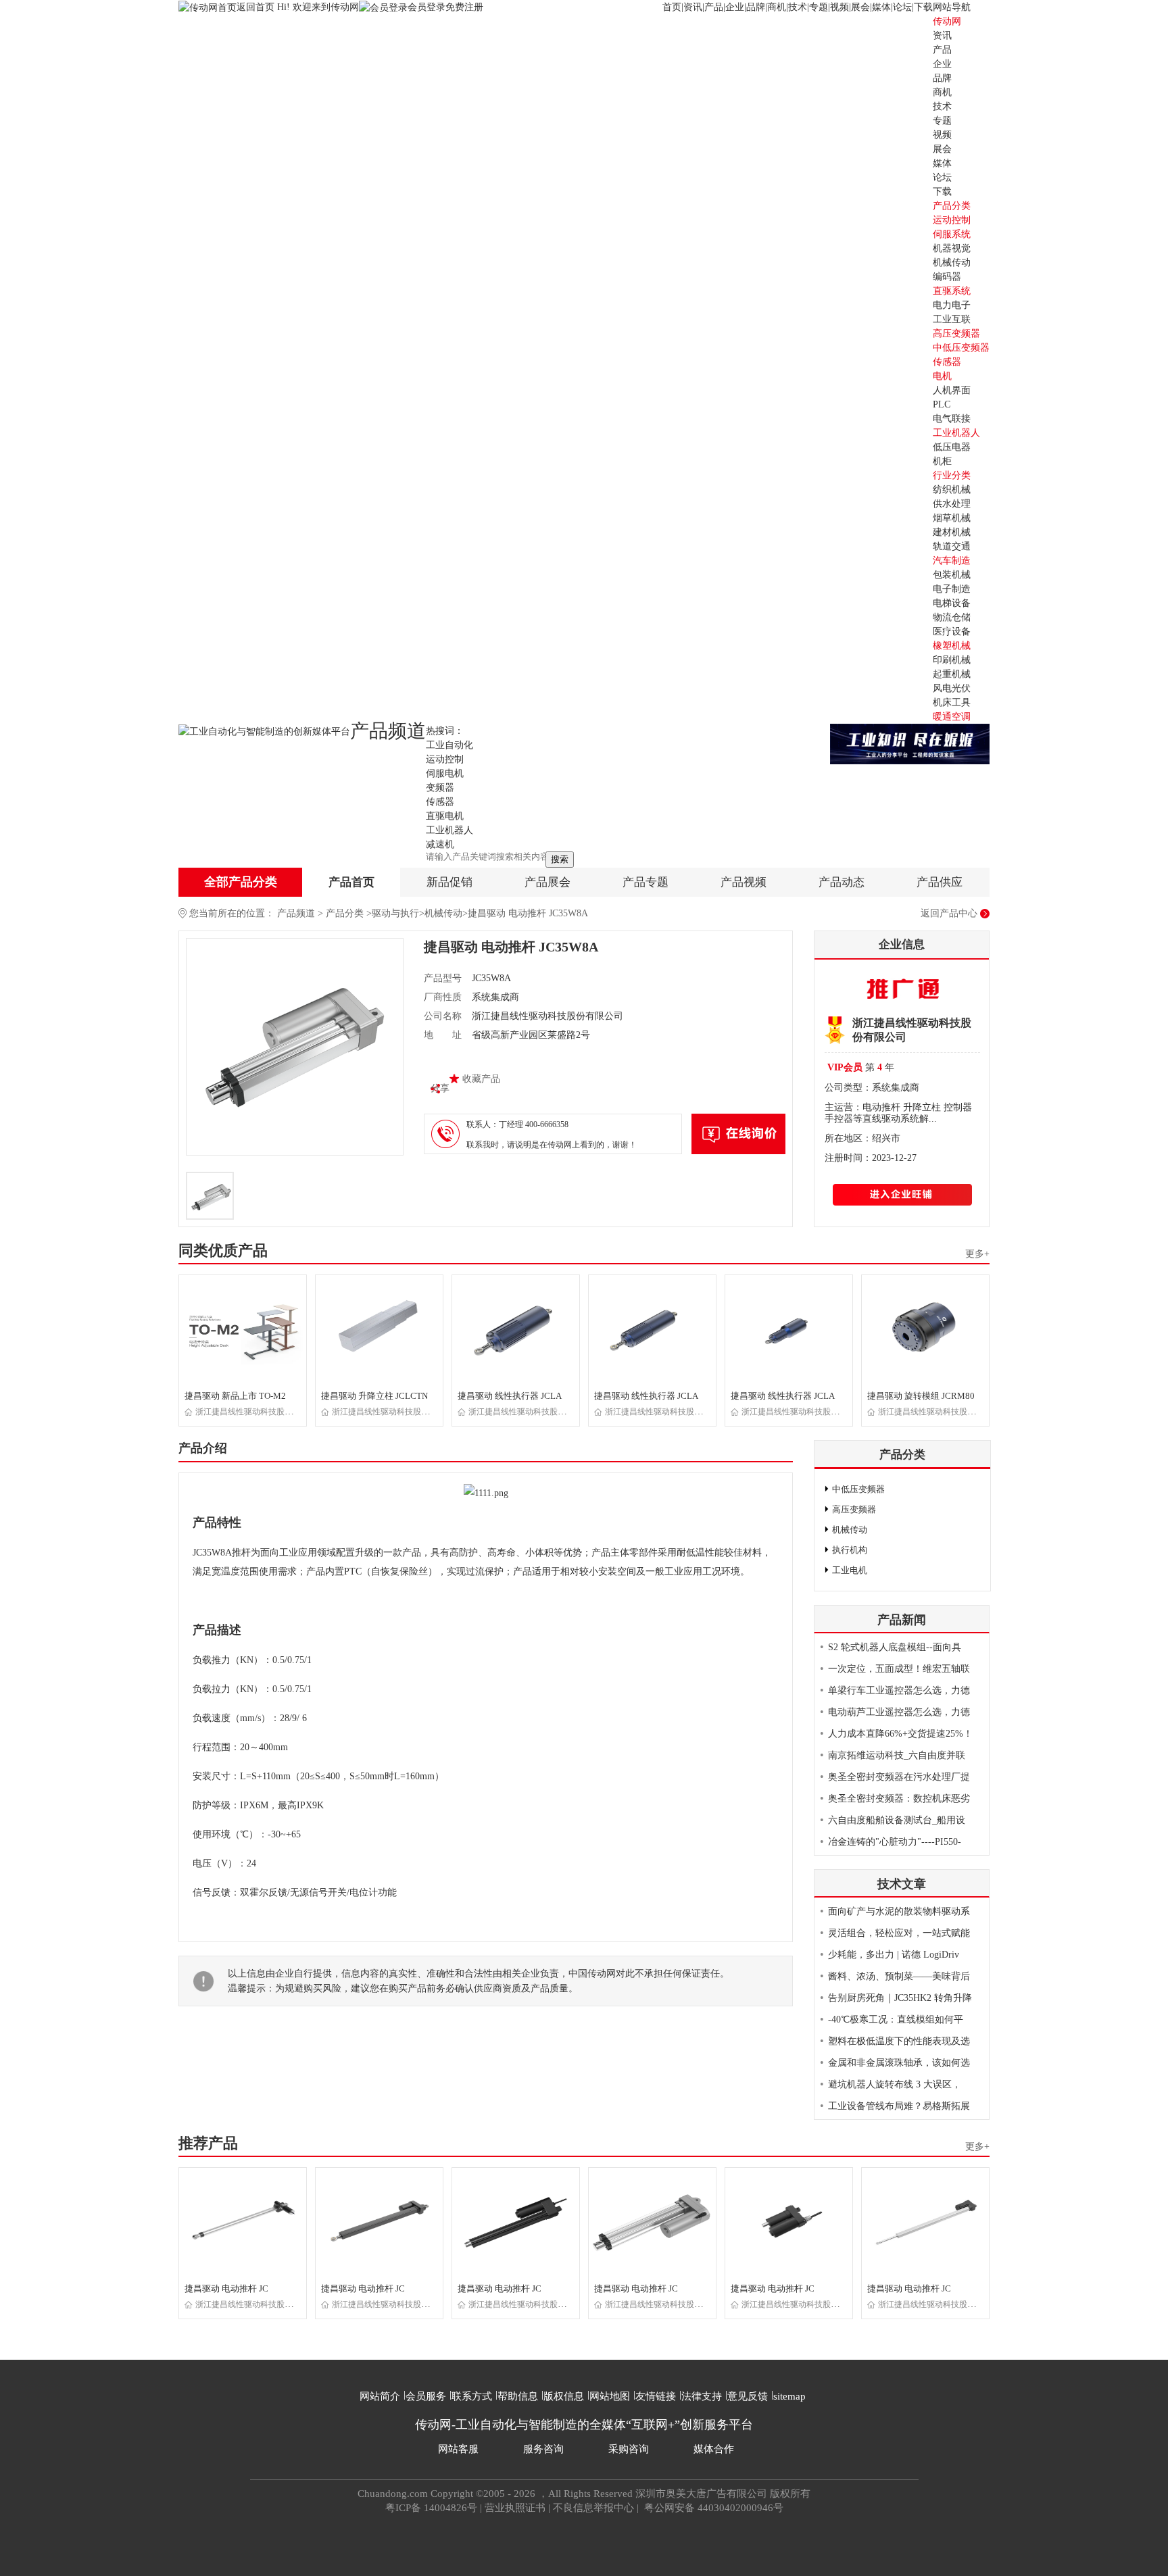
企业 (735, 7)
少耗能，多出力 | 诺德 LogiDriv (894, 1955)
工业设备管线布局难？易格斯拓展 (899, 2106)
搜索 (560, 859)
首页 (672, 7)
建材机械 (952, 532)
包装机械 (952, 575)
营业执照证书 (515, 2508)
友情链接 (656, 2396)
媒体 (881, 7)
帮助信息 (518, 2396)
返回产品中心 (949, 913)
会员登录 (427, 7)
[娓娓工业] (910, 743)
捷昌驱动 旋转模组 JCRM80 (921, 1396)
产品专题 (646, 882)
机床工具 (952, 702)
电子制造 (952, 589)
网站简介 (380, 2396)
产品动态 (842, 882)
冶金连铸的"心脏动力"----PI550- (895, 1842)
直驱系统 (952, 291)
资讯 (693, 7)
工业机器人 (956, 433)
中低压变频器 (961, 348)
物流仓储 (952, 617)
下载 (923, 7)
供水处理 (952, 504)
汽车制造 (952, 561)
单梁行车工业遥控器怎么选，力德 (899, 1690)
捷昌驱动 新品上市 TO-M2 (235, 1396)
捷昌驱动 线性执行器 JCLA (510, 1396)
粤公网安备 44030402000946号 (712, 2508)
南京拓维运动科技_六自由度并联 (897, 1755)
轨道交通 (952, 546)
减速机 (440, 844)
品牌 (756, 7)
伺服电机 (445, 773)
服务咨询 (543, 2449)
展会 (860, 7)
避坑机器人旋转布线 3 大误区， (895, 2084)
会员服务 (426, 2396)
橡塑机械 (952, 646)
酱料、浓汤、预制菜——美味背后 (899, 1976)
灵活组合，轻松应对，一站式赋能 (899, 1933)
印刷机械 (952, 660)
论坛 (902, 7)
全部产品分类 (241, 882)
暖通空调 (952, 717)
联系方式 (472, 2396)
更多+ (977, 1254)
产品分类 (345, 913)
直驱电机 (445, 816)
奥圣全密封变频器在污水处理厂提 (899, 1777)
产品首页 (351, 882)
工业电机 (850, 1570)
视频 (839, 7)
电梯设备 (952, 603)
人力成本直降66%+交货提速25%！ (900, 1734)
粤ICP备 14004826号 (431, 2508)
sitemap (789, 2396)
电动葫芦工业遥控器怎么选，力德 (899, 1712)
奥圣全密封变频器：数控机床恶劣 (899, 1799)
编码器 (947, 277)
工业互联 (952, 319)
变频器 (440, 788)
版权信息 (564, 2396)
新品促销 (449, 882)
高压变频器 (956, 333)
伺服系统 (952, 234)
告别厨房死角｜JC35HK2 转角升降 (900, 1998)
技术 (798, 7)
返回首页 (257, 7)
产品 (714, 7)
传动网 (947, 21)
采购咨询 (629, 2449)
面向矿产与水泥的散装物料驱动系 (899, 1911)
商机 (777, 7)
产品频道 (296, 913)
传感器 (947, 362)
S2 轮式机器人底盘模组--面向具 (895, 1647)
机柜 (942, 461)
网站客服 (458, 2449)
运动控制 (952, 220)
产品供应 (940, 882)
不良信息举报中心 (593, 2508)
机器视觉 (952, 248)
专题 (819, 7)
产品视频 (744, 882)
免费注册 (464, 7)
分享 (440, 1088)
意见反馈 (748, 2396)
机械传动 (952, 263)
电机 (942, 376)
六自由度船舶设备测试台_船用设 (897, 1820)
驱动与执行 (395, 913)
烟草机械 (952, 518)
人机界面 (952, 390)
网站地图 (610, 2396)
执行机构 (850, 1550)
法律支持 (702, 2396)
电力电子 (952, 305)
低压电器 (952, 447)
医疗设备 (952, 631)
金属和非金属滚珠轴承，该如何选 (899, 2063)
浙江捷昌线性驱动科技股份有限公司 (260, 1412)
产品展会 (547, 882)
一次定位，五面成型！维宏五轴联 (899, 1669)
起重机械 (952, 674)
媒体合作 (714, 2449)
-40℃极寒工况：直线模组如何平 (896, 2020)
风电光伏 (952, 688)
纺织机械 (952, 490)
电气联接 (952, 419)
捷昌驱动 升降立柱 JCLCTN (374, 1396)
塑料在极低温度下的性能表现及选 (899, 2041)
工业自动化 (449, 745)
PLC (942, 404)
